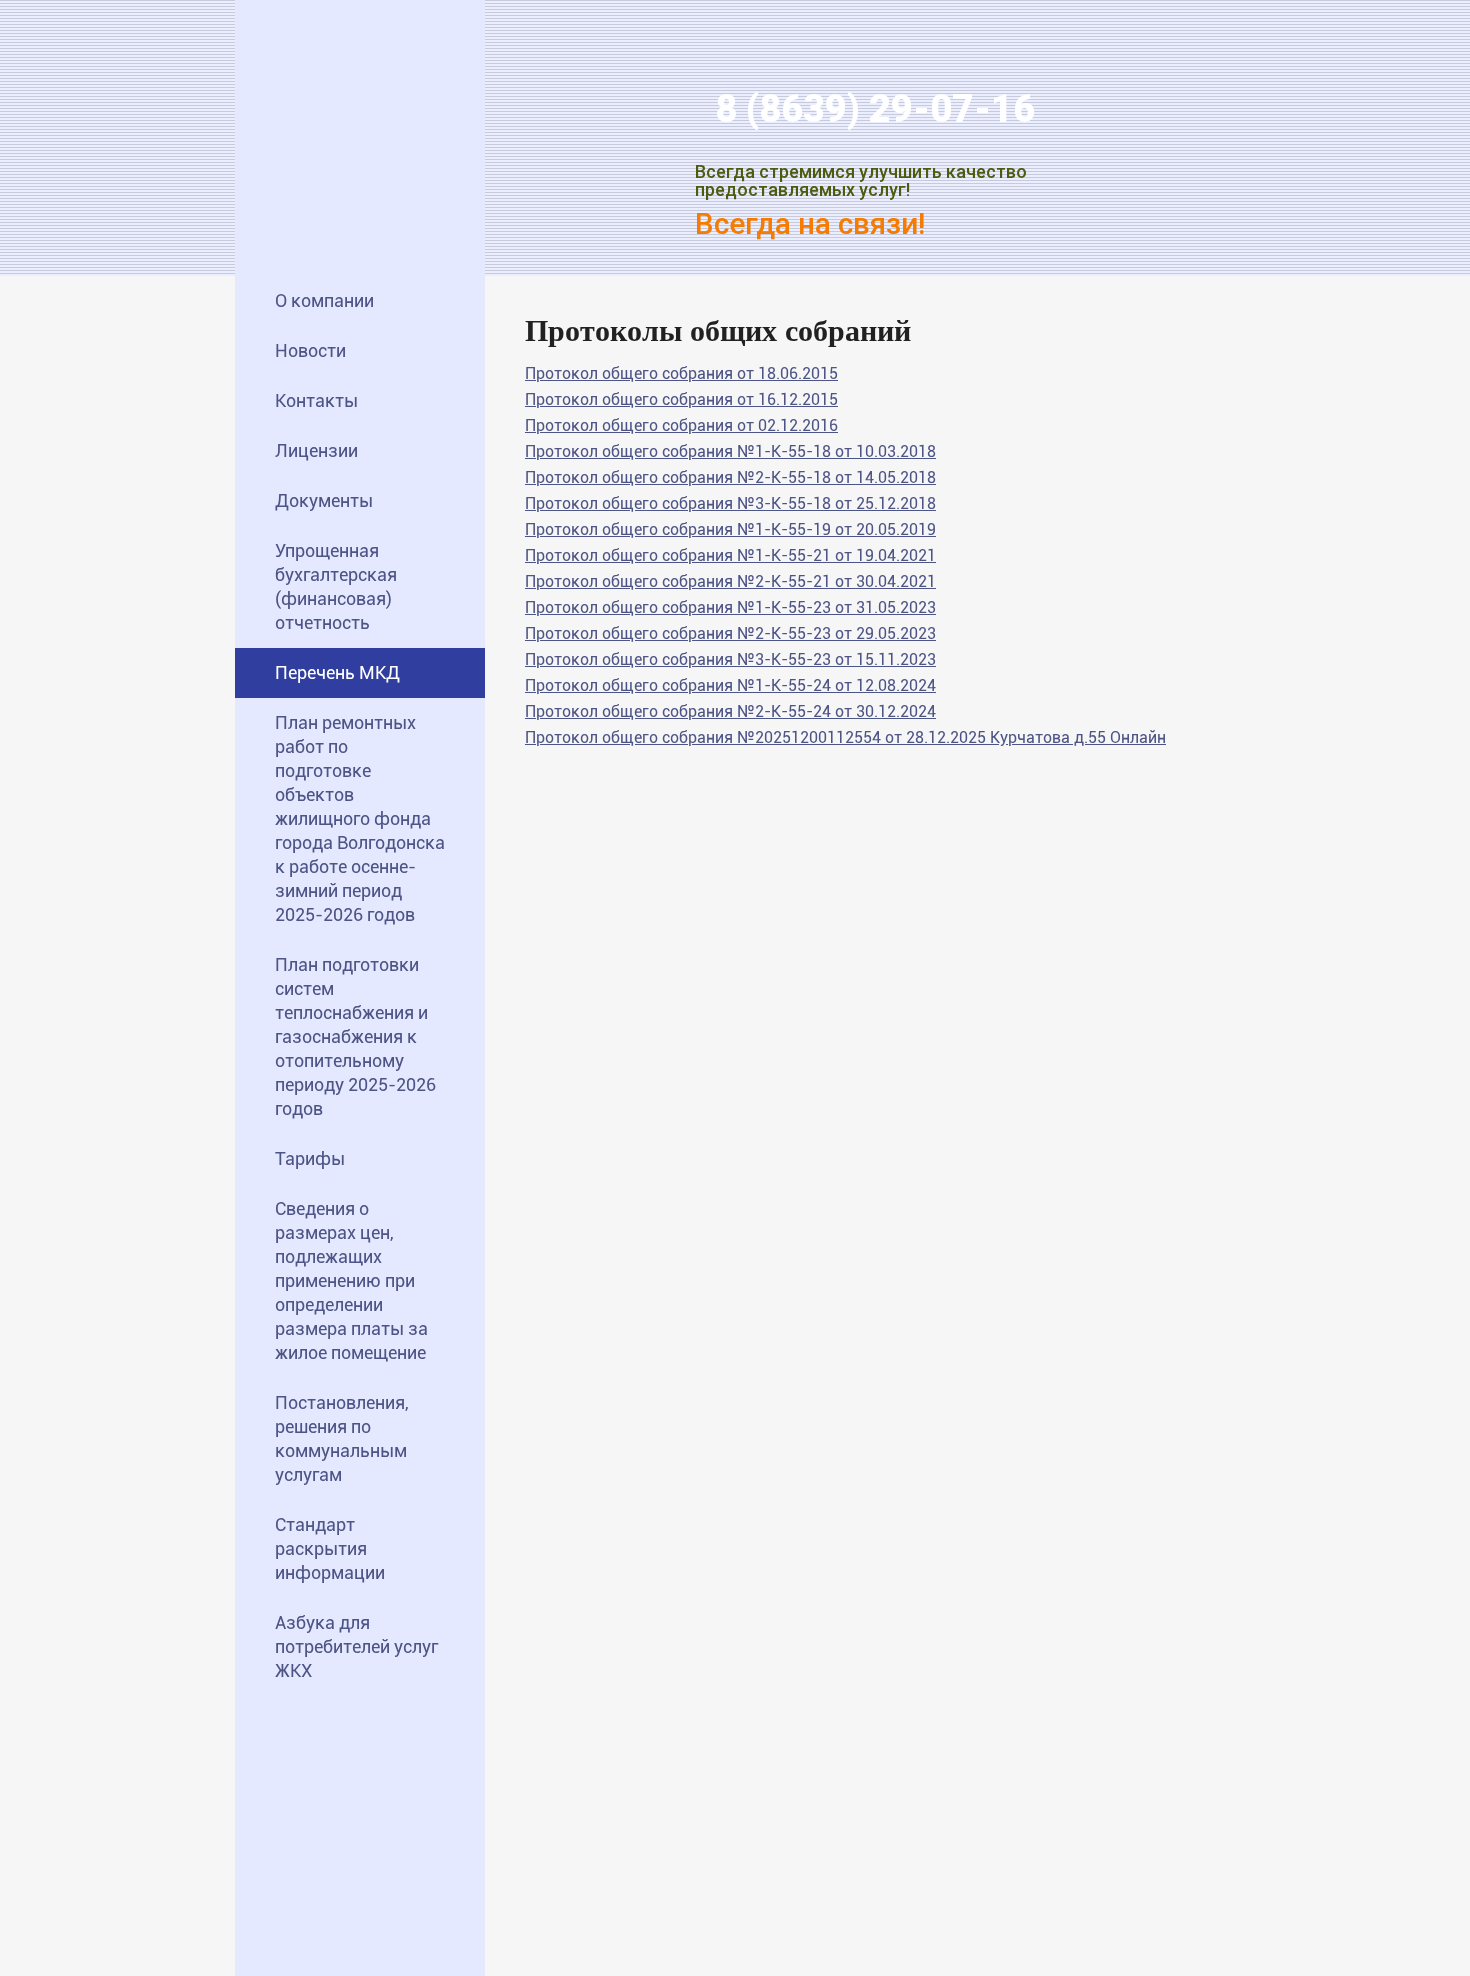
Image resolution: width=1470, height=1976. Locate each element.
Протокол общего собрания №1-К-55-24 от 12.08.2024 (730, 685)
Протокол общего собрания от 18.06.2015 (681, 373)
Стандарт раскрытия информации (330, 1548)
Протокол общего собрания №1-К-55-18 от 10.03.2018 (730, 451)
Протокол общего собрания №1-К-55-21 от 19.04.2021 (730, 555)
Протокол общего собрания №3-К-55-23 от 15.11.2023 (730, 659)
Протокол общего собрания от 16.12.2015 (681, 399)
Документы (324, 500)
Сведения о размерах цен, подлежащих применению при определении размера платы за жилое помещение (351, 1280)
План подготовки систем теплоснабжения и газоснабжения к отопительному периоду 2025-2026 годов (355, 1036)
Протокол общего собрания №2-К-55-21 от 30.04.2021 (730, 581)
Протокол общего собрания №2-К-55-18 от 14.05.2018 (730, 477)
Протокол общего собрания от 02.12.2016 (681, 425)
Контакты (316, 400)
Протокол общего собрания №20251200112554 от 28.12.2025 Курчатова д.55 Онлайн (845, 737)
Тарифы (310, 1158)
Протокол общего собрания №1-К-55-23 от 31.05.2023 (730, 607)
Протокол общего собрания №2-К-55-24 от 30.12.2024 (730, 711)
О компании (324, 300)
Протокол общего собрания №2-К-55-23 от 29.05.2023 (730, 633)
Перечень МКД (337, 672)
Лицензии (316, 450)
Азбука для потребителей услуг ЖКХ (356, 1646)
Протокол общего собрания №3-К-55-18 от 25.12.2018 (730, 503)
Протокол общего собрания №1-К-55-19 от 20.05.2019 (730, 529)
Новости (310, 350)
